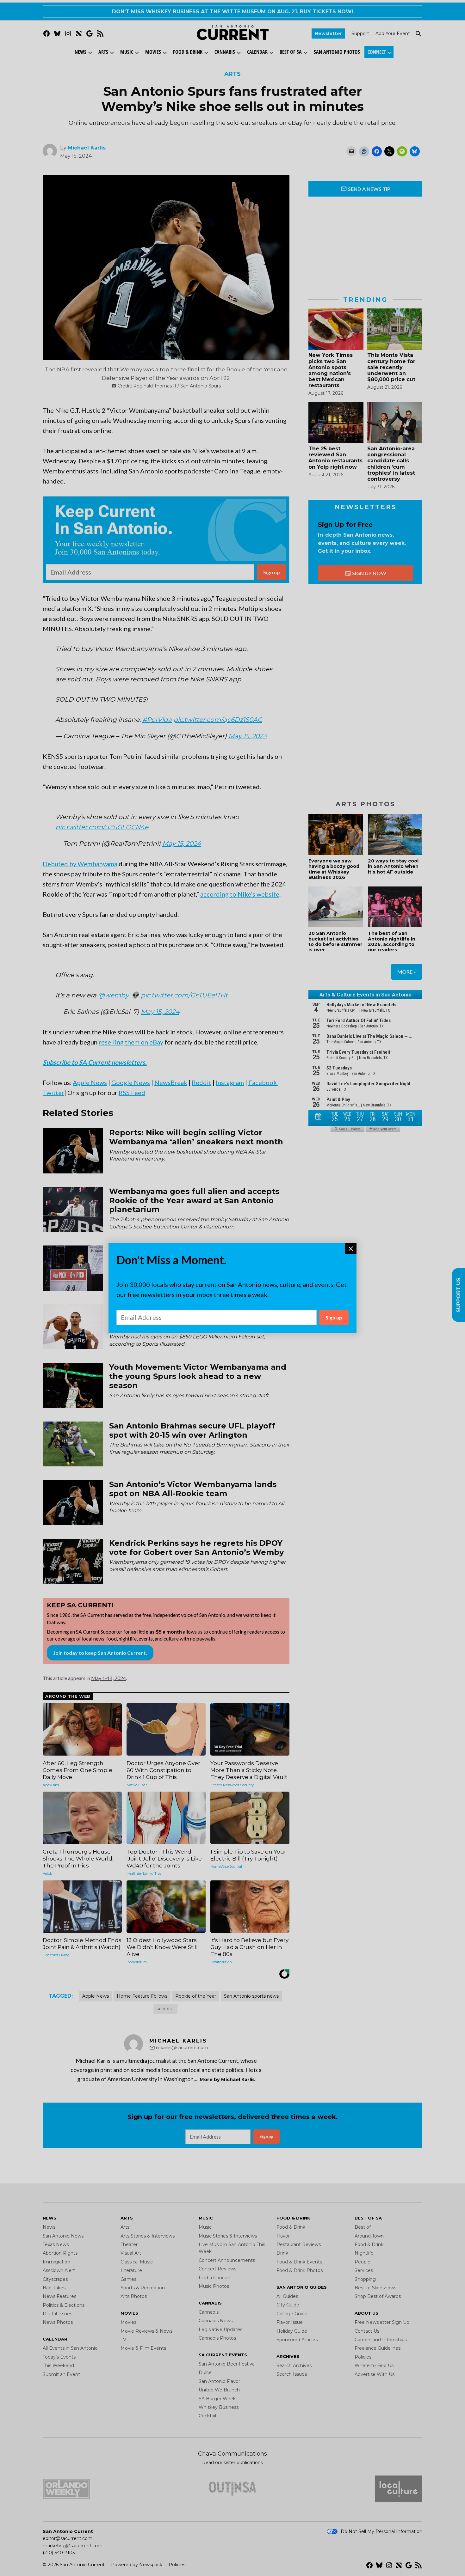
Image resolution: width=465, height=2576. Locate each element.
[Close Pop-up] (351, 1249)
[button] (232, 1288)
